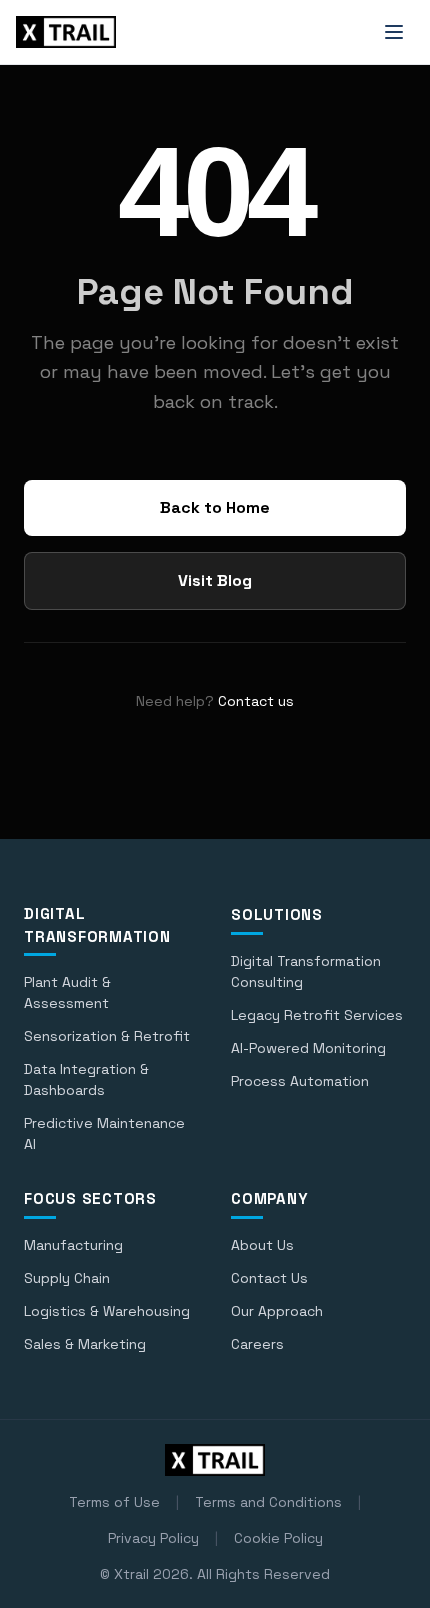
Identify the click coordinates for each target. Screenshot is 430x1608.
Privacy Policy (153, 1538)
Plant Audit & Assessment (67, 992)
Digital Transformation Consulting (306, 971)
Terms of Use (114, 1502)
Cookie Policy (278, 1538)
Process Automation (300, 1081)
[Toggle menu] (394, 32)
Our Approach (277, 1311)
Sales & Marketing (85, 1344)
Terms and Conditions (268, 1502)
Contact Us (269, 1278)
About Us (262, 1245)
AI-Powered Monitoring (308, 1048)
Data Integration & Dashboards (86, 1079)
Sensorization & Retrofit (107, 1036)
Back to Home (215, 507)
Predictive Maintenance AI (104, 1133)
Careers (257, 1344)
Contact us (256, 701)
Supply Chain (67, 1278)
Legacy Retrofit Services (317, 1015)
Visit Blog (215, 580)
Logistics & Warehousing (107, 1311)
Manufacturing (73, 1245)
